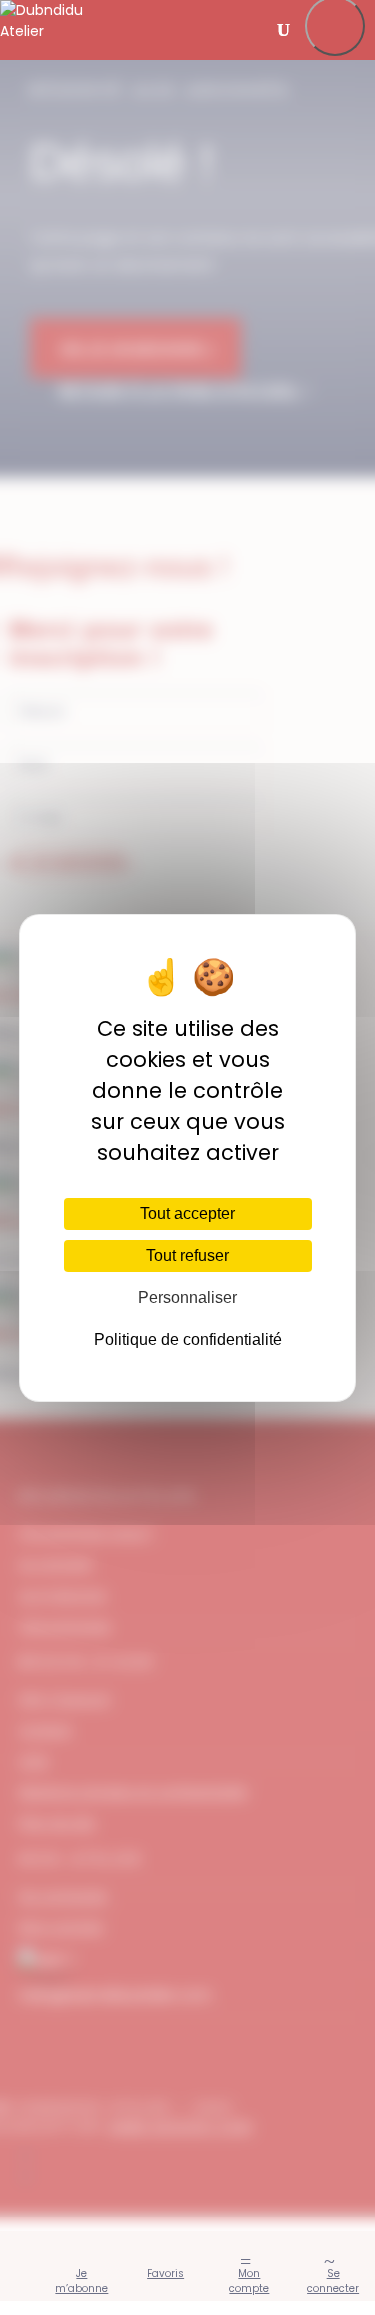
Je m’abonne (81, 2281)
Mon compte (249, 2281)
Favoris (165, 2273)
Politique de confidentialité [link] (188, 1339)
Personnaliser (187, 1297)
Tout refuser (187, 1255)
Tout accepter (187, 1213)
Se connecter (333, 2281)
